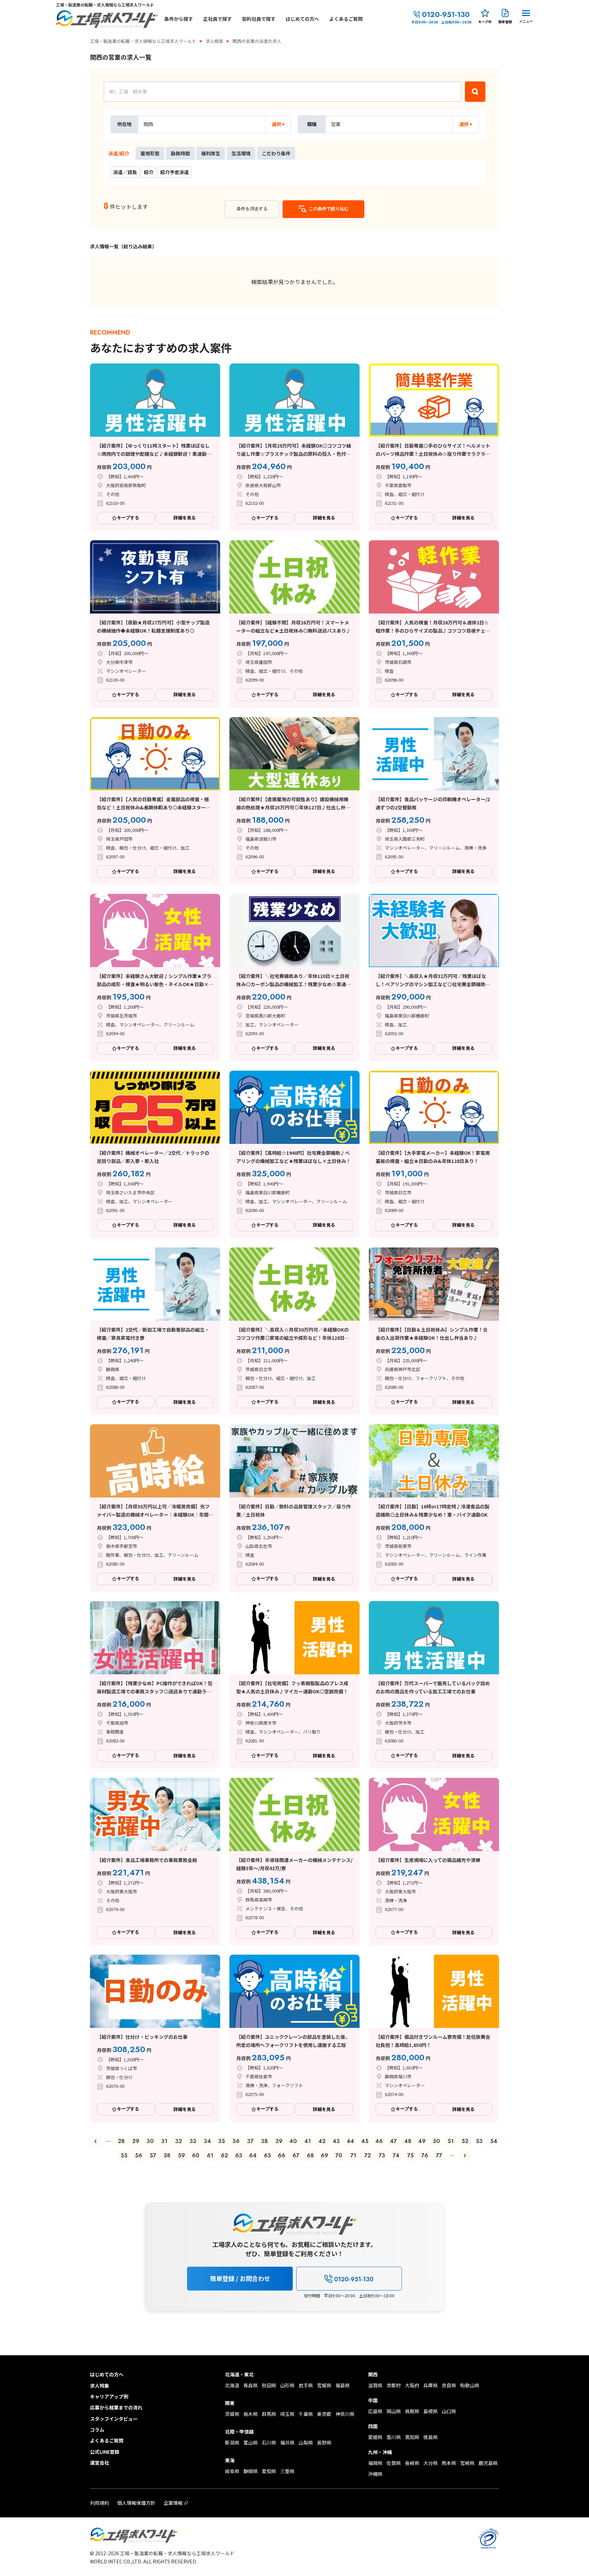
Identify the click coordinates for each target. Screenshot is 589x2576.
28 (121, 2141)
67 (296, 2155)
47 (393, 2141)
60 (196, 2155)
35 (222, 2141)
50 (436, 2141)
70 (339, 2155)
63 (239, 2155)
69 (324, 2155)
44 (350, 2141)
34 (207, 2141)
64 (253, 2155)
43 (336, 2141)
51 (451, 2141)
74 (396, 2155)
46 (379, 2141)
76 (425, 2155)
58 (167, 2155)
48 (408, 2141)
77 (439, 2155)
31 (164, 2141)
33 (193, 2141)
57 (153, 2155)
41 (308, 2141)
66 (282, 2155)
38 (265, 2141)
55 (124, 2155)
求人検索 (214, 41)
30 (150, 2141)
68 (310, 2155)
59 (182, 2155)
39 (279, 2141)
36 (236, 2141)
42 (322, 2141)
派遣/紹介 (119, 153)
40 (293, 2141)
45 (365, 2141)
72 (368, 2155)
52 (465, 2141)
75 (411, 2155)
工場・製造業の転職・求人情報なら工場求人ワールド (143, 41)
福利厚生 (211, 153)
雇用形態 (150, 153)
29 (136, 2141)
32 (179, 2141)
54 (494, 2141)
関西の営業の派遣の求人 (257, 41)
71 (353, 2155)
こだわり (276, 153)
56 (139, 2155)
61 (210, 2155)
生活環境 (241, 153)
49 (422, 2141)
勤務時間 (180, 153)
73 (382, 2155)
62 (224, 2155)
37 (250, 2141)
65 (267, 2155)
